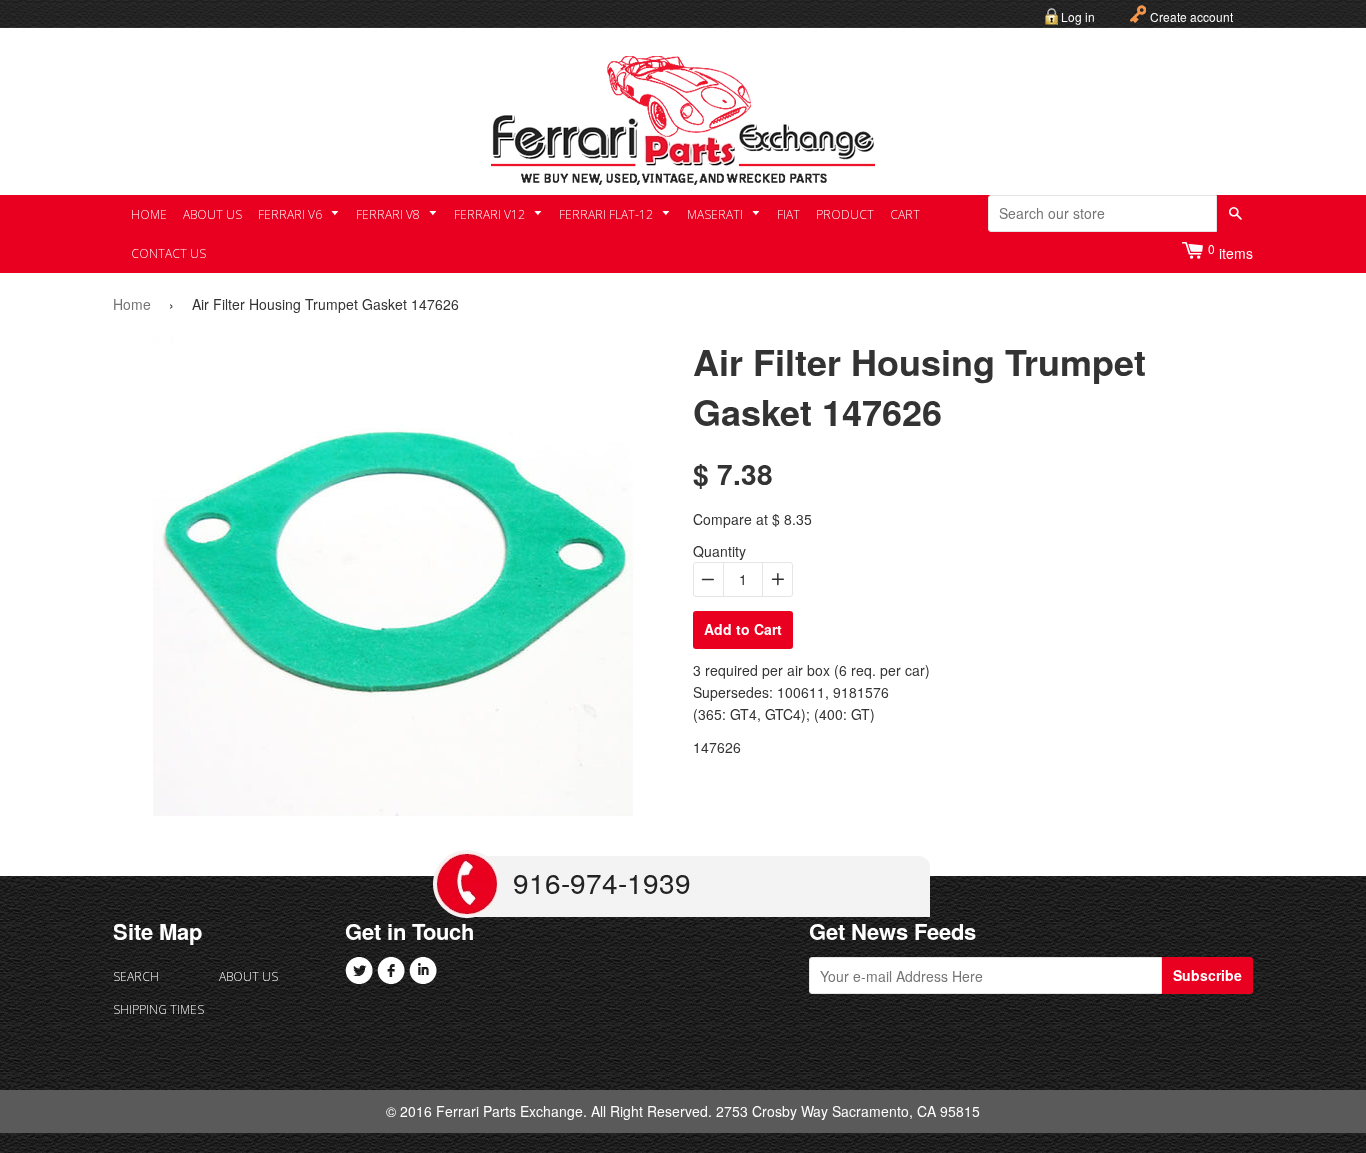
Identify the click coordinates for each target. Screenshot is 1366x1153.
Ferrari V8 (389, 214)
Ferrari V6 (291, 214)
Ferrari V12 (491, 214)
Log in (1078, 16)
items (1230, 251)
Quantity (719, 551)
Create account (1191, 16)
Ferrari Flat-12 (607, 214)
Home (149, 214)
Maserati (716, 214)
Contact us (168, 253)
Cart (905, 214)
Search (136, 976)
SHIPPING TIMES (158, 1009)
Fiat (788, 214)
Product (845, 214)
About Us (212, 214)
